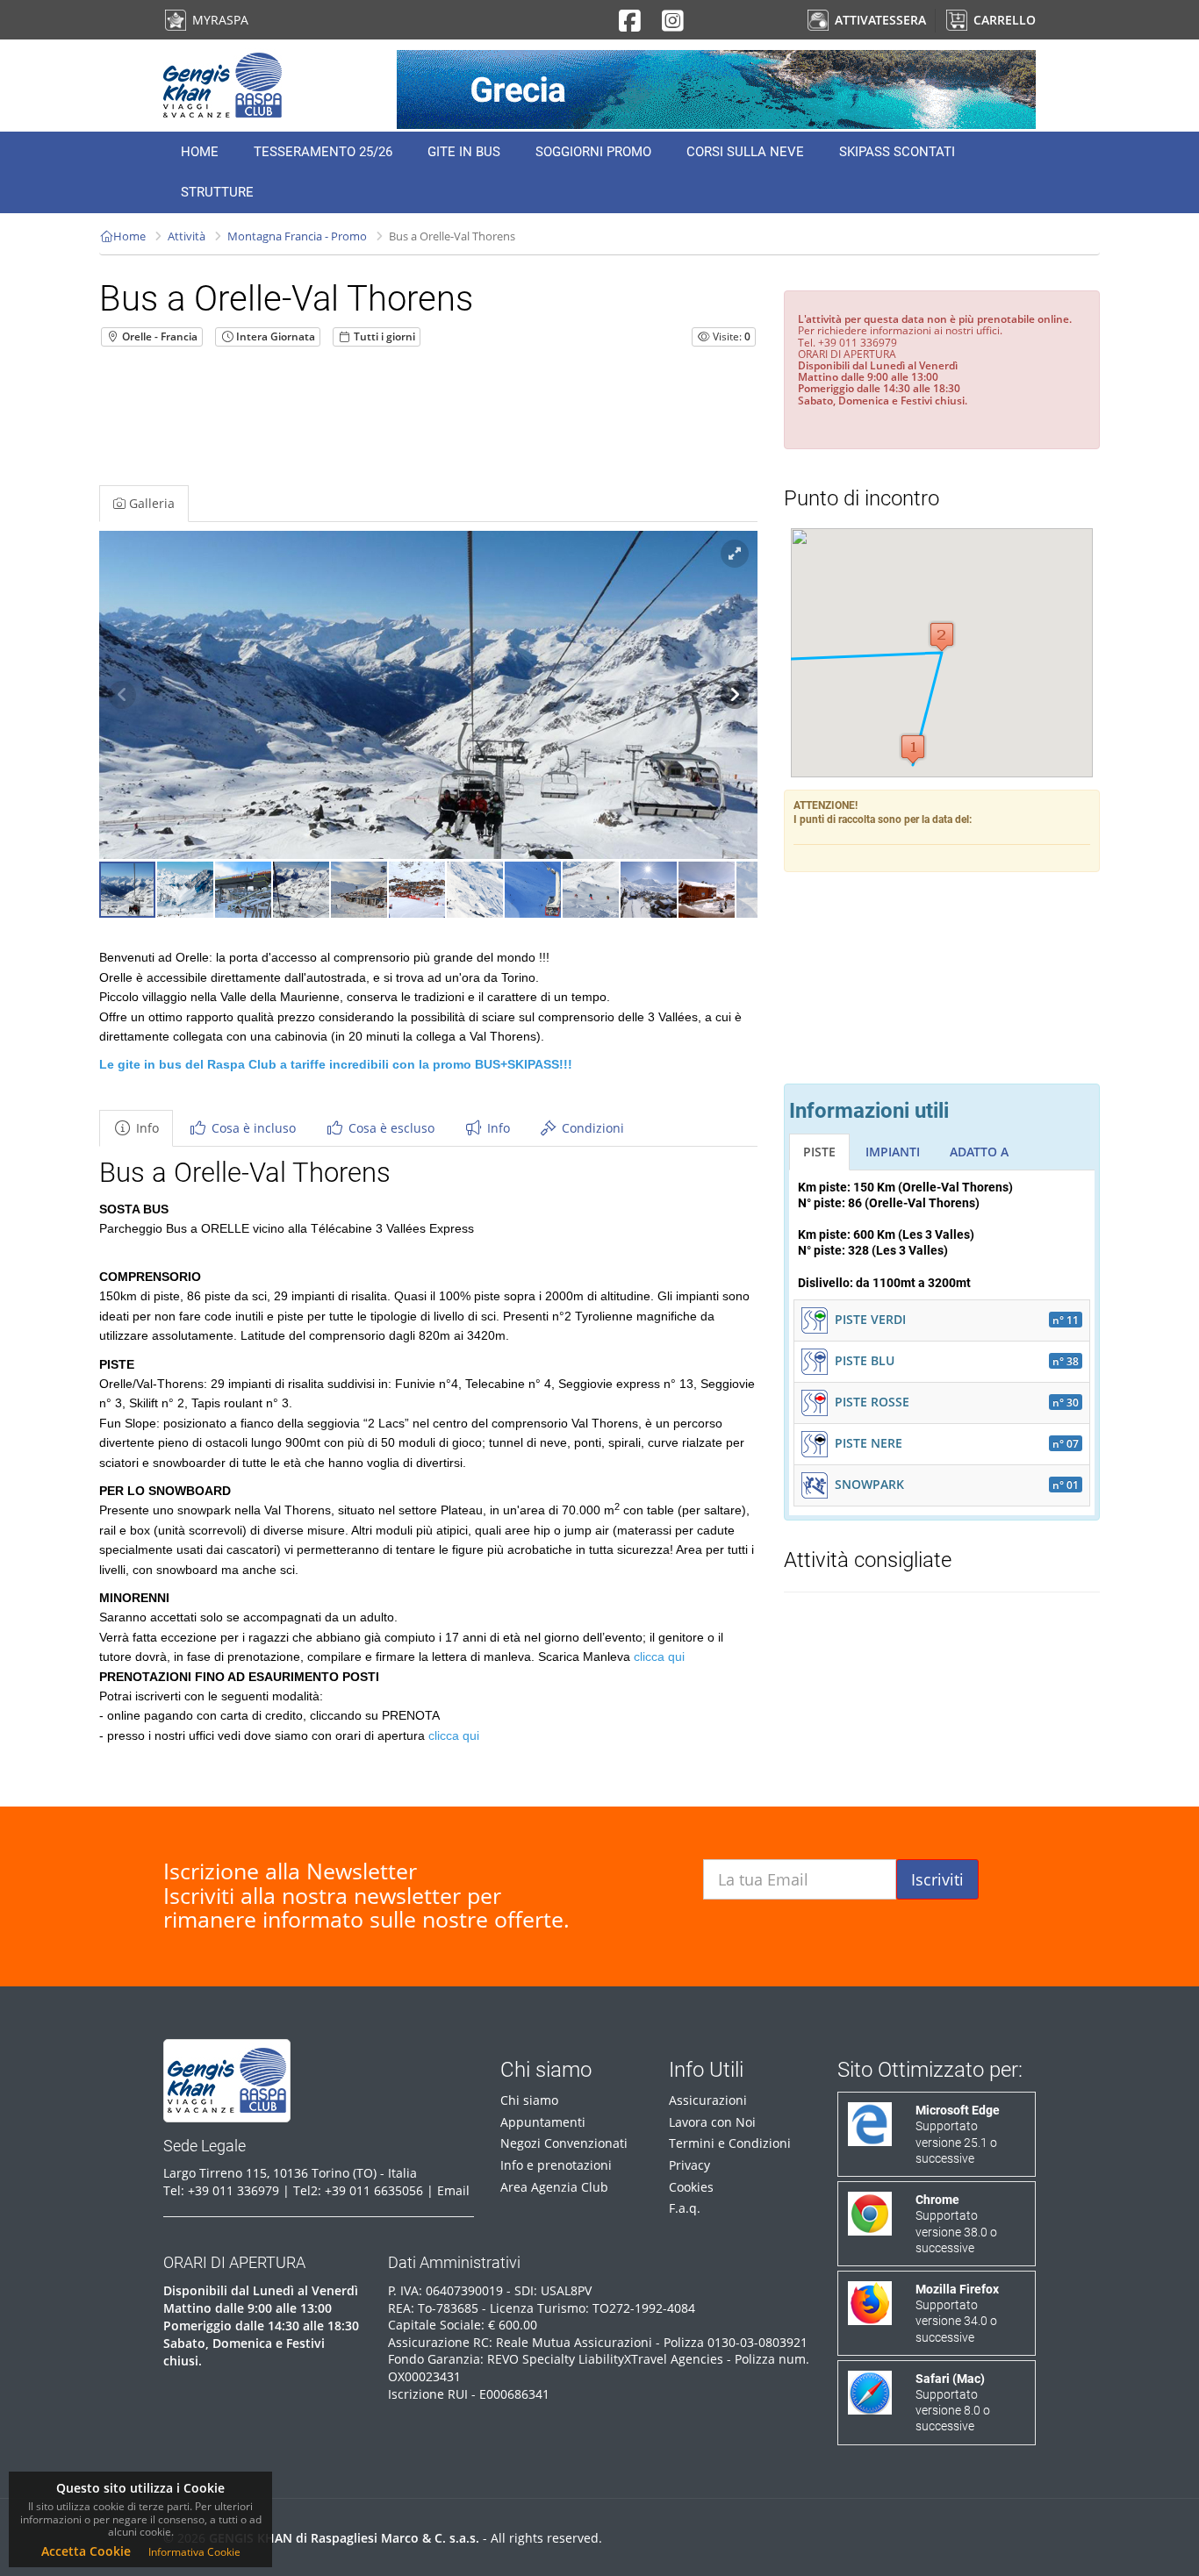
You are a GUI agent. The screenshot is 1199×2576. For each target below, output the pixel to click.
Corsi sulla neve (745, 152)
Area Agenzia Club (554, 2187)
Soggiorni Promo (593, 152)
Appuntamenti (543, 2122)
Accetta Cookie (86, 2551)
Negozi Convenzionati (564, 2143)
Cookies (691, 2187)
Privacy (689, 2165)
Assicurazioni (708, 2100)
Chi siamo (529, 2100)
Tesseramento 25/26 (323, 152)
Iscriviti (937, 1879)
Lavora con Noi (712, 2122)
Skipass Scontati (897, 152)
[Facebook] (630, 25)
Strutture (217, 192)
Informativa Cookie (194, 2552)
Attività (187, 236)
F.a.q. (685, 2208)
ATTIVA (879, 20)
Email (453, 2190)
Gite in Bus (464, 152)
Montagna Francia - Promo (297, 236)
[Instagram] (673, 25)
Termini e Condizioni (730, 2143)
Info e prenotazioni (556, 2165)
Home (200, 152)
